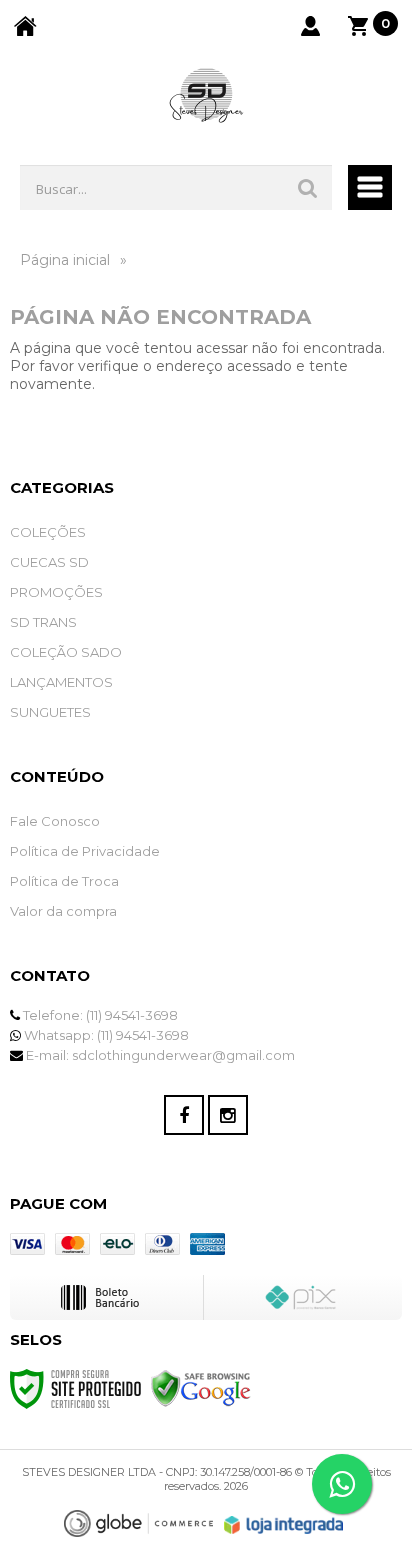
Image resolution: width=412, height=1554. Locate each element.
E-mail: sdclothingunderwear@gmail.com (159, 1055)
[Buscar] (308, 187)
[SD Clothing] (206, 97)
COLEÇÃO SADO (66, 652)
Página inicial (65, 260)
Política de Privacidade (85, 851)
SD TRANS (43, 622)
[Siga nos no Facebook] (184, 1115)
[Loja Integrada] (284, 1525)
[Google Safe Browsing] (201, 1388)
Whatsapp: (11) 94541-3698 (105, 1035)
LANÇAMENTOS (61, 682)
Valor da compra (63, 911)
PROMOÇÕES (56, 592)
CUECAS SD (49, 562)
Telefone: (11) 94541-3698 (99, 1015)
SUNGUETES (50, 712)
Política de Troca (64, 881)
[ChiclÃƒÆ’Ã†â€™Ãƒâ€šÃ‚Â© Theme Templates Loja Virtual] (139, 1523)
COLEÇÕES (48, 532)
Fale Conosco (55, 821)
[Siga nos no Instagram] (228, 1115)
